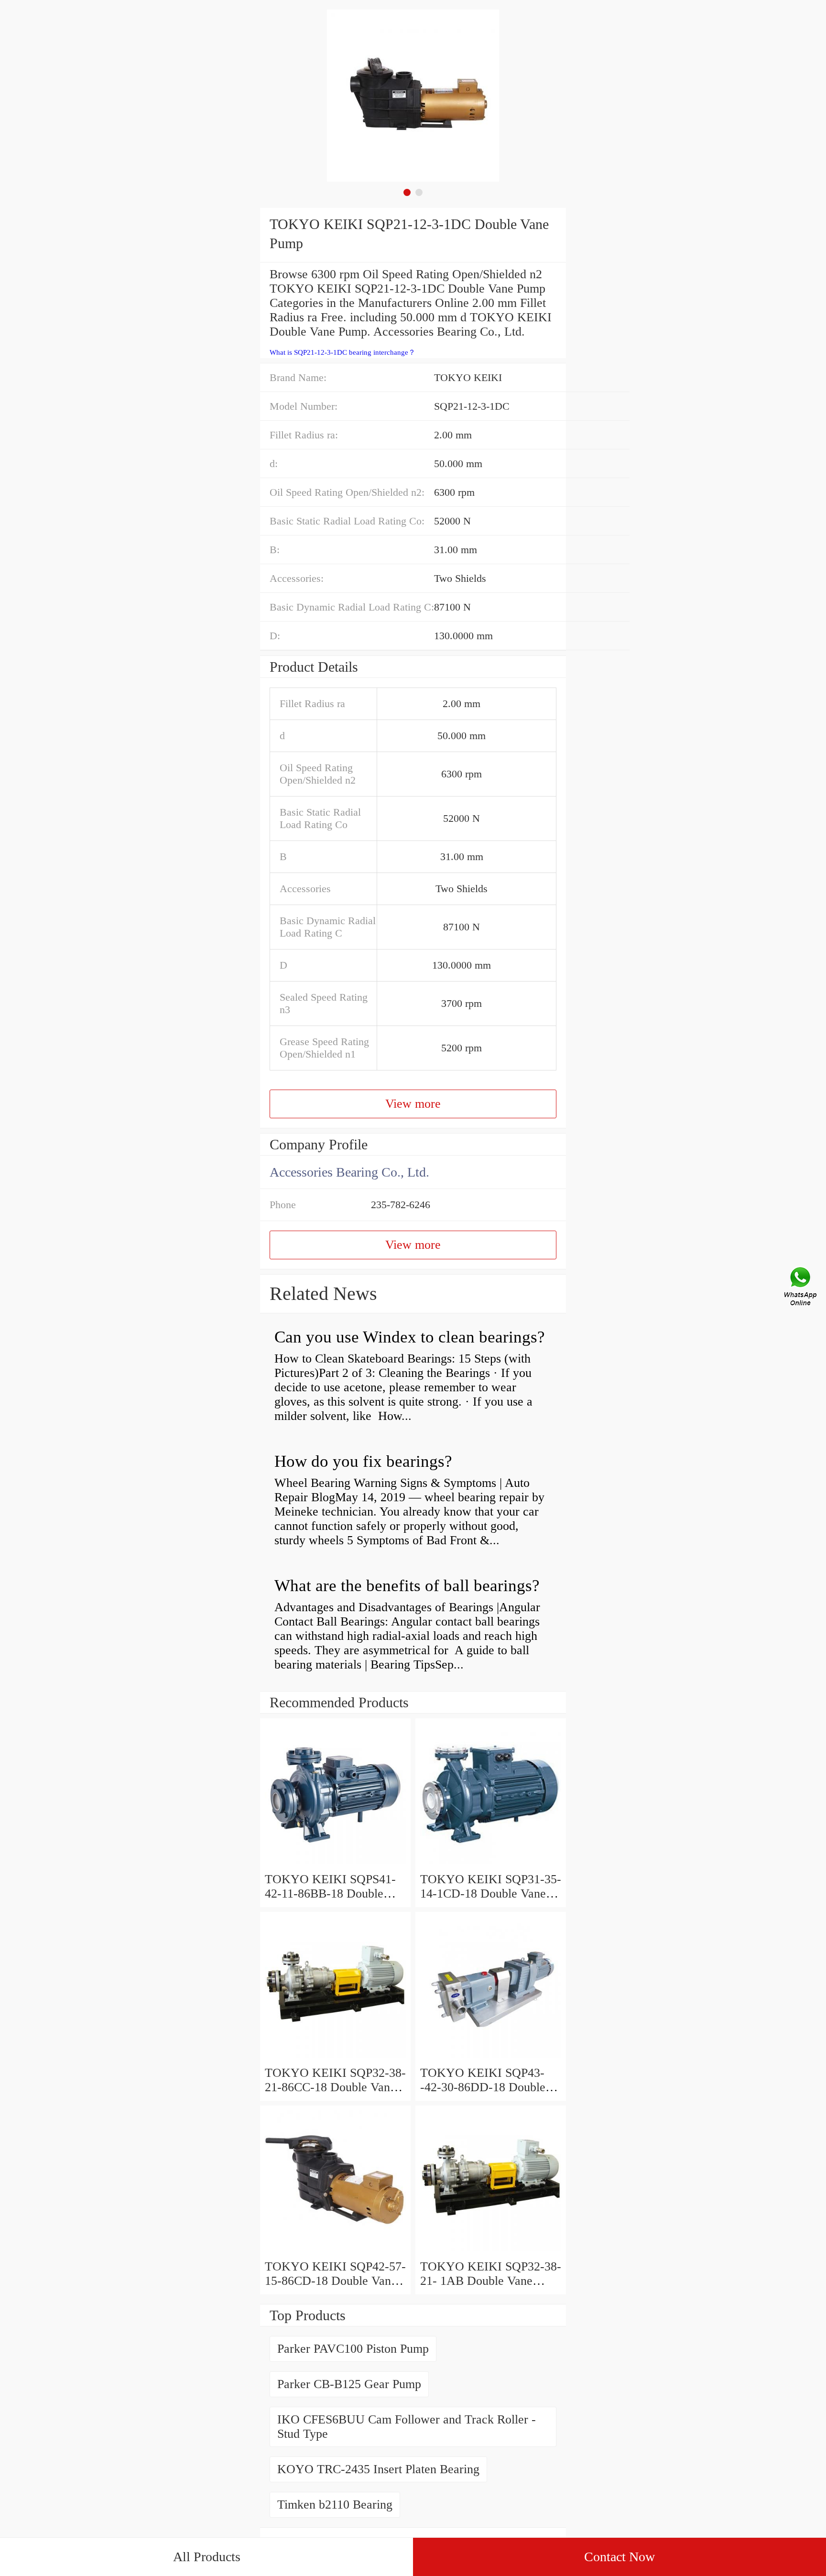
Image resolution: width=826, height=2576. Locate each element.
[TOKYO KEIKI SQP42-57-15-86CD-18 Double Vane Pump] (335, 2252)
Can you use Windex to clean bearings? (410, 1337)
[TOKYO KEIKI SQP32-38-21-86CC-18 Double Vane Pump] (335, 2058)
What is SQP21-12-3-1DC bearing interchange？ (342, 352)
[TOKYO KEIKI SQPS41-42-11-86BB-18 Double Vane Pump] (335, 1865)
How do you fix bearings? (363, 1461)
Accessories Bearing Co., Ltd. (349, 1172)
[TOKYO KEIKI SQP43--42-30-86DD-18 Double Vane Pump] (491, 2058)
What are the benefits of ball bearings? (407, 1586)
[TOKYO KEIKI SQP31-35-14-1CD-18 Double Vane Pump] (491, 1865)
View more (413, 1104)
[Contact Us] (801, 1288)
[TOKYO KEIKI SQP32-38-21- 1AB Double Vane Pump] (491, 2252)
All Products (207, 2557)
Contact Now (619, 2557)
